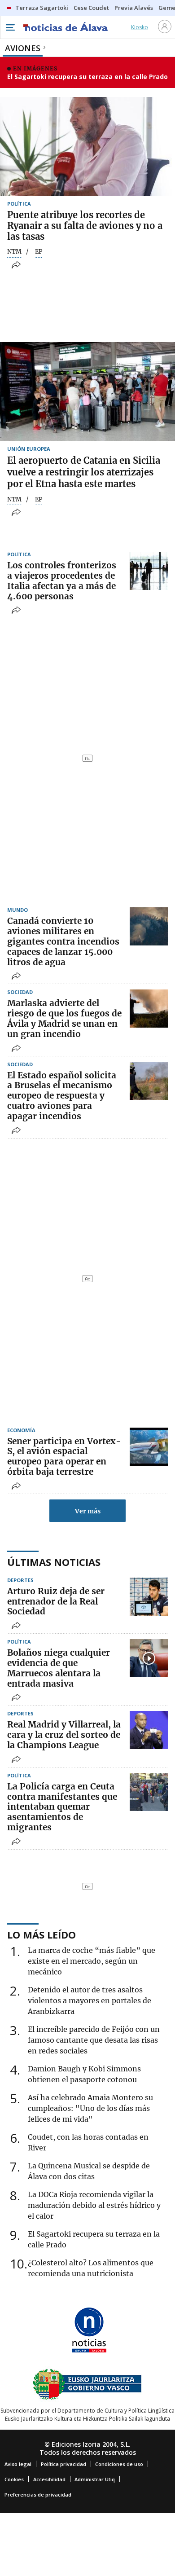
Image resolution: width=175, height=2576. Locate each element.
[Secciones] (10, 27)
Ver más (88, 1511)
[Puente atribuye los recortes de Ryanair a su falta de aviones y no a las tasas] (87, 146)
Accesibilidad (49, 2479)
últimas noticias (54, 1562)
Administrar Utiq (95, 2479)
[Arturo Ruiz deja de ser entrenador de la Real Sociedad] (149, 1597)
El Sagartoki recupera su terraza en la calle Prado (87, 77)
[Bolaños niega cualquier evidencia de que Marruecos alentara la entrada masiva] (149, 1658)
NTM (14, 252)
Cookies (14, 2479)
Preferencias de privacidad (38, 2495)
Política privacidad (63, 2464)
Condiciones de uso (119, 2464)
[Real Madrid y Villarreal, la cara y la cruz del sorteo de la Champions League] (149, 1730)
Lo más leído (42, 1934)
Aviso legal (18, 2464)
